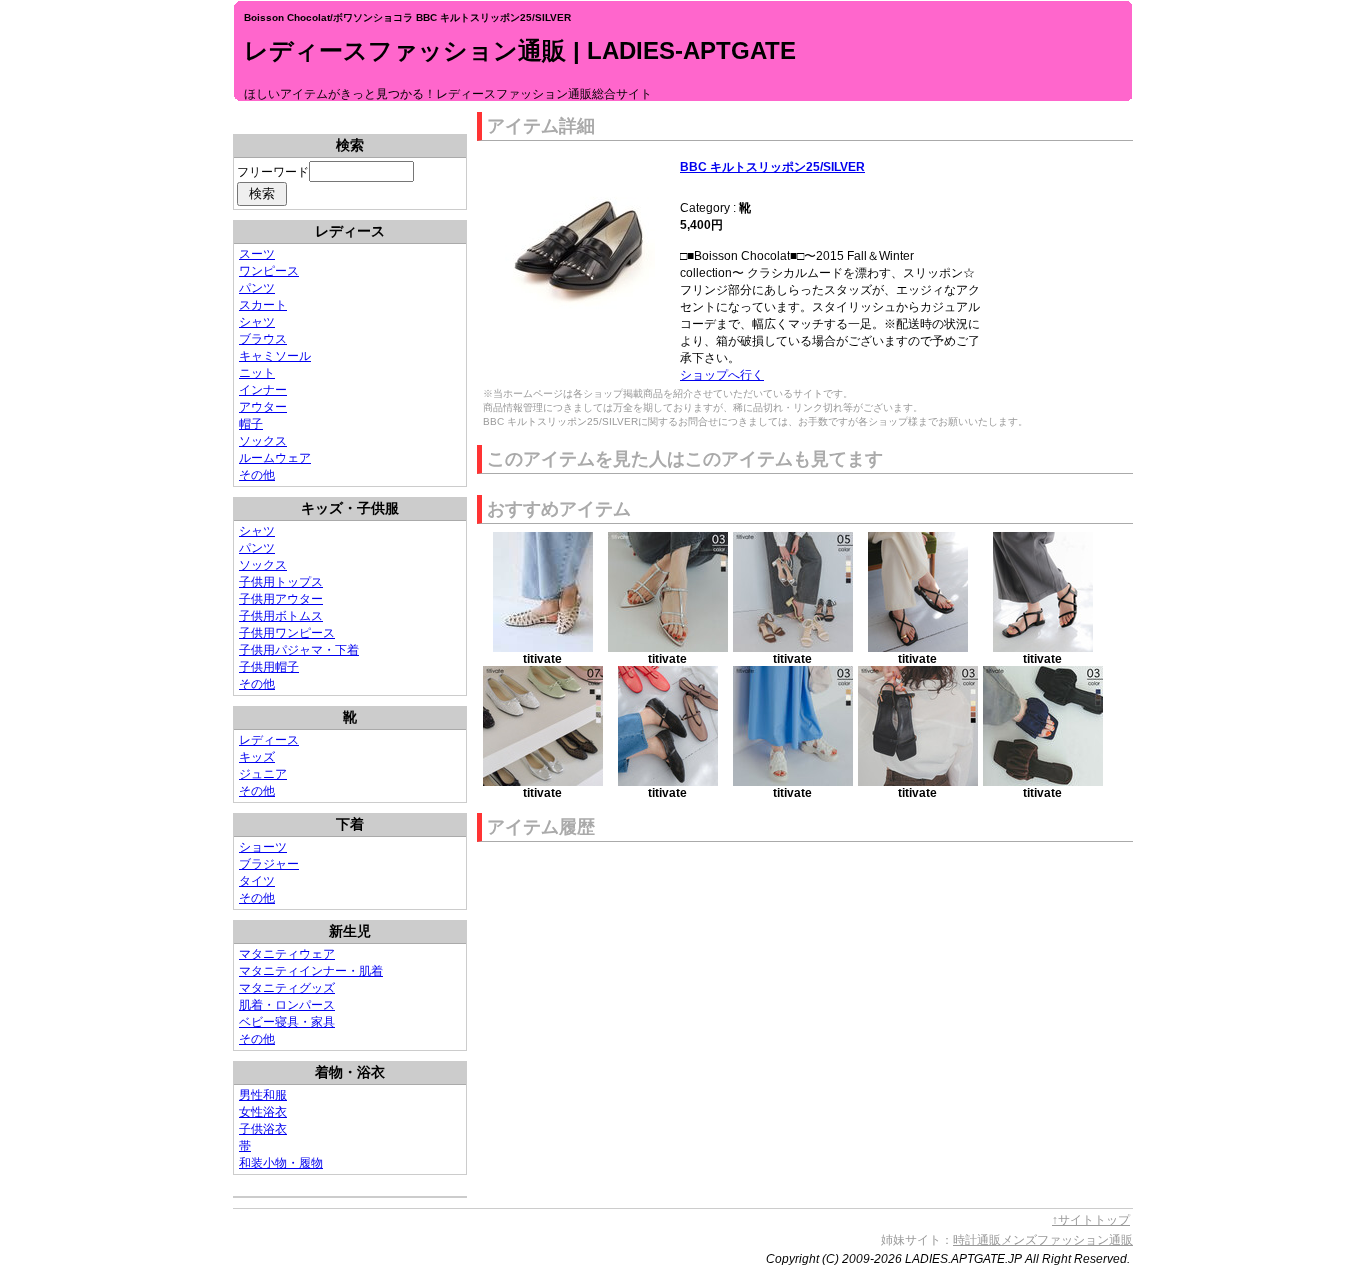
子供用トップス (281, 582)
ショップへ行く (722, 375)
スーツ (257, 254)
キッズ (257, 757)
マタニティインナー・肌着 (311, 971)
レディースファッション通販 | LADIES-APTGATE (520, 50)
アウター (263, 407)
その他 (257, 475)
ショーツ (263, 847)
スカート (263, 305)
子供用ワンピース (287, 633)
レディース (269, 740)
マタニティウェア (287, 954)
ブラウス (263, 339)
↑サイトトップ (1091, 1220)
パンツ (257, 288)
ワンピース (269, 271)
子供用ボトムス (281, 616)
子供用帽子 (269, 667)
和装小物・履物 (281, 1163)
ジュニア (263, 774)
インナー (263, 390)
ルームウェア (275, 458)
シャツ (257, 322)
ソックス (263, 441)
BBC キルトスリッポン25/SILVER (772, 167)
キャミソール (275, 356)
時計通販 (977, 1240)
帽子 (251, 424)
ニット (257, 373)
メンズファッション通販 (1067, 1240)
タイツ (257, 881)
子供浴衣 (263, 1129)
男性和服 (263, 1095)
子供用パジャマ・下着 (299, 650)
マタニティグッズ (287, 988)
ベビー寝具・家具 (287, 1022)
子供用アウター (281, 599)
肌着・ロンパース (287, 1005)
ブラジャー (269, 864)
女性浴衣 (263, 1112)
